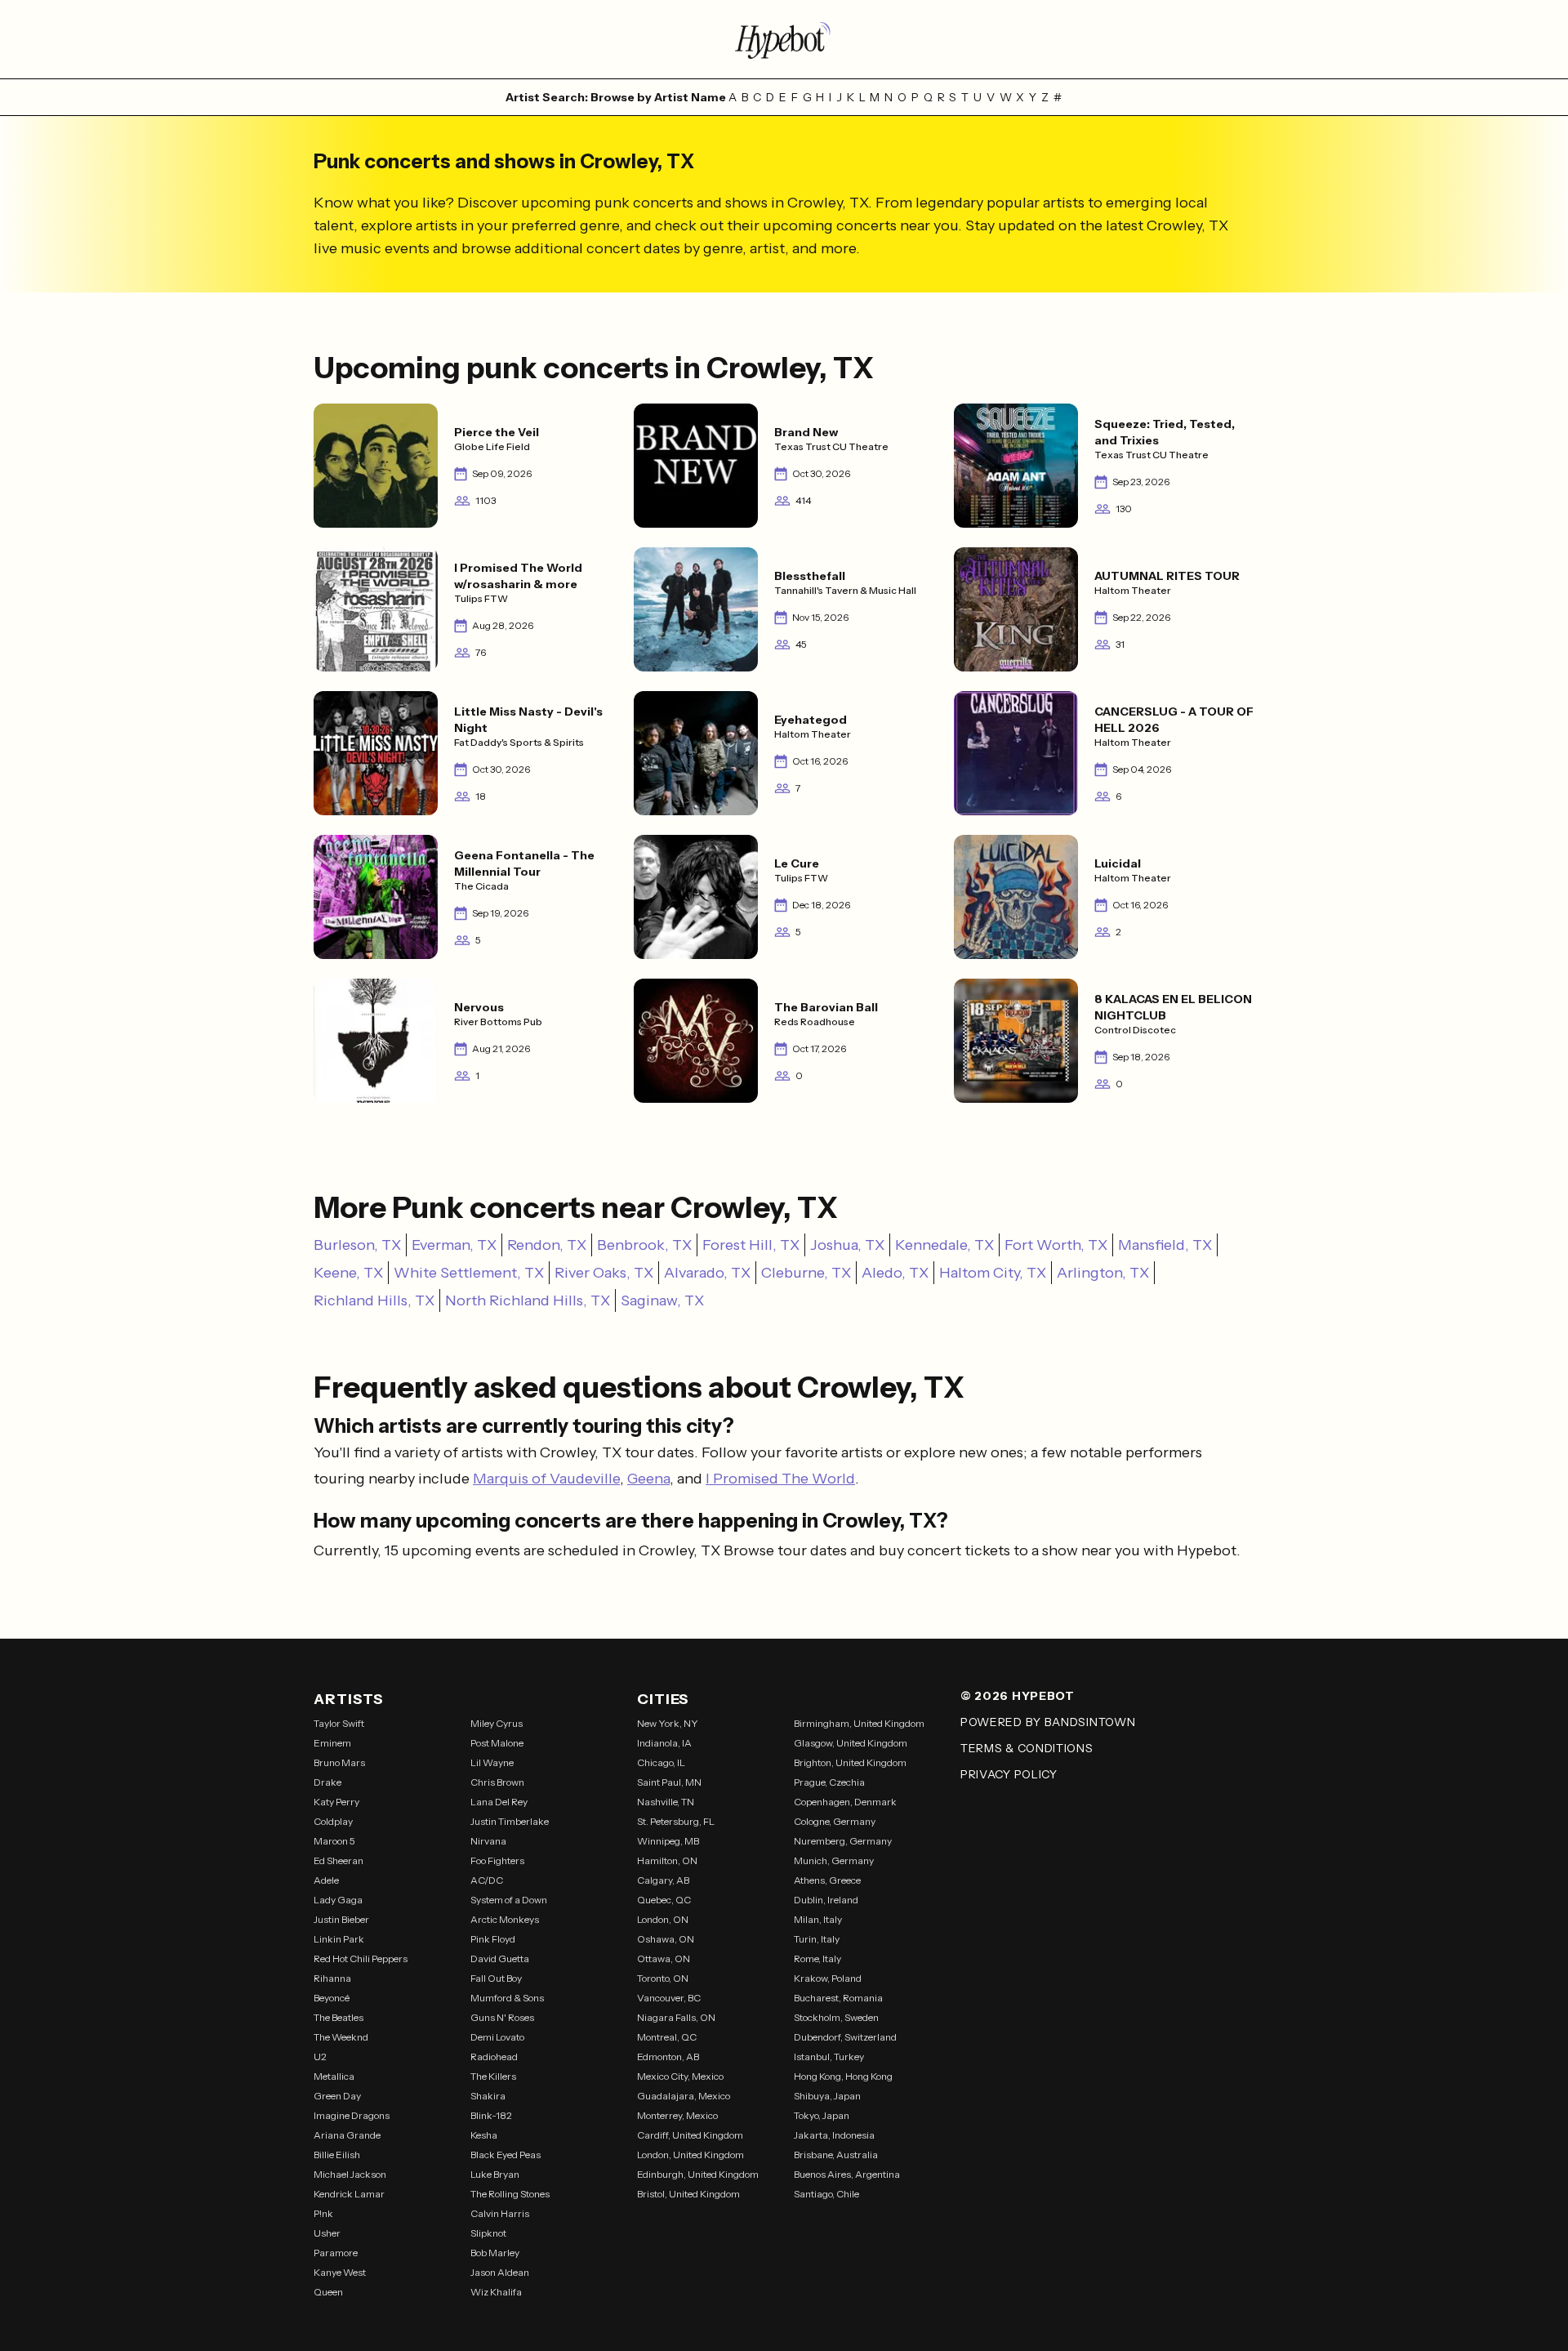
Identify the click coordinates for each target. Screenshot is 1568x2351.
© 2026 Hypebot (1018, 1696)
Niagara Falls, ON (676, 2017)
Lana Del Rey (499, 1802)
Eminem (332, 1743)
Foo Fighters (497, 1860)
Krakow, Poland (828, 1978)
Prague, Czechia (829, 1782)
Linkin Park (339, 1939)
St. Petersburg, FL (676, 1821)
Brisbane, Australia (836, 2155)
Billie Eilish (337, 2155)
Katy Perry (336, 1802)
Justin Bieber (341, 1919)
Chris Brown (497, 1782)
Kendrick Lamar (349, 2194)
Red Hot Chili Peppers (361, 1958)
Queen (328, 2292)
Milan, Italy (818, 1919)
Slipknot (488, 2233)
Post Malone (497, 1743)
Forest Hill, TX (751, 1245)
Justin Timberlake (510, 1821)
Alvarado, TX (707, 1273)
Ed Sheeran (339, 1860)
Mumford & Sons (507, 1998)
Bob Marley (495, 2253)
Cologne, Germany (835, 1821)
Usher (327, 2233)
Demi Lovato (497, 2037)
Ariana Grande (347, 2135)
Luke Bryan (495, 2174)
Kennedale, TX (944, 1245)
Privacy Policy (1009, 1774)
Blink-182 (491, 2115)
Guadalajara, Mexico (684, 2096)
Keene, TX (348, 1273)
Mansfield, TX (1165, 1245)
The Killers (493, 2076)
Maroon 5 (334, 1841)
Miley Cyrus (497, 1723)
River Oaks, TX (604, 1273)
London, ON (663, 1919)
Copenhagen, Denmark (845, 1802)
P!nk (323, 2213)
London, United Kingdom (690, 2155)
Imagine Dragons (352, 2115)
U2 (320, 2057)
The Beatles (339, 2017)
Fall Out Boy (496, 1978)
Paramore (336, 2253)
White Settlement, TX (469, 1273)
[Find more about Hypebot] (784, 39)
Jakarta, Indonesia (834, 2135)
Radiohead (494, 2057)
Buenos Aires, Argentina (847, 2174)
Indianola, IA (664, 1743)
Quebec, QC (664, 1900)
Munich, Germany (834, 1860)
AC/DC (487, 1880)
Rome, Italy (817, 1958)
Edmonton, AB (668, 2057)
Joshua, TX (847, 1245)
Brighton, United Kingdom (850, 1762)
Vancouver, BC (669, 1998)
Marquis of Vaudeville (546, 1479)
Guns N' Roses (502, 2017)
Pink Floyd (493, 1939)
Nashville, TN (666, 1802)
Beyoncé (332, 1998)
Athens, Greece (827, 1880)
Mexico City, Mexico (680, 2076)
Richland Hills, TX (374, 1300)
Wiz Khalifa (496, 2292)
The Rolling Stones (510, 2194)
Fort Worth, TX (1056, 1245)
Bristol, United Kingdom (688, 2194)
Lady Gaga (338, 1900)
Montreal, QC (667, 2037)
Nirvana (488, 1841)
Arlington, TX (1103, 1273)
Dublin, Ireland (826, 1900)
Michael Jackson (350, 2174)
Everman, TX (454, 1245)
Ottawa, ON (664, 1958)
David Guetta (500, 1958)
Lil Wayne (492, 1762)
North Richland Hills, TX (528, 1300)
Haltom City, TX (993, 1273)
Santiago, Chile (826, 2194)
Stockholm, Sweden (836, 2017)
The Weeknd (341, 2037)
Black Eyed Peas (506, 2155)
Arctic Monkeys (505, 1919)
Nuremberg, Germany (843, 1841)
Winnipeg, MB (668, 1841)
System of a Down (509, 1900)
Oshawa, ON (666, 1939)
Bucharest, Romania (838, 1998)
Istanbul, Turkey (829, 2057)
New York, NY (668, 1723)
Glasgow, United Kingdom (851, 1743)
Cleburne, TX (806, 1273)
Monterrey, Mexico (677, 2115)
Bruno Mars (339, 1762)
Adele (326, 1880)
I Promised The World (780, 1479)
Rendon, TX (547, 1245)
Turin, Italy (817, 1939)
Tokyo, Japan (822, 2115)
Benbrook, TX (644, 1245)
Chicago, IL (661, 1762)
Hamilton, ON (667, 1860)
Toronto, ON (663, 1978)
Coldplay (333, 1821)
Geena (648, 1479)
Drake (327, 1782)
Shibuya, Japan (827, 2096)
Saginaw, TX (662, 1300)
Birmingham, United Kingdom (859, 1723)
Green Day (337, 2096)
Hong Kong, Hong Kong (843, 2076)
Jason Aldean (500, 2272)
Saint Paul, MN (669, 1782)
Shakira (488, 2096)
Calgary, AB (663, 1880)
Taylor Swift (339, 1723)
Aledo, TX (895, 1273)
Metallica (334, 2076)
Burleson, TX (357, 1245)
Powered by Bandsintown (1048, 1722)
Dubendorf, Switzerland (845, 2037)
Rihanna (332, 1978)
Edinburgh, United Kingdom (698, 2174)
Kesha (484, 2135)
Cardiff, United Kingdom (690, 2135)
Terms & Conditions (1027, 1748)
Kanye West (340, 2272)
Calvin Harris (500, 2213)
